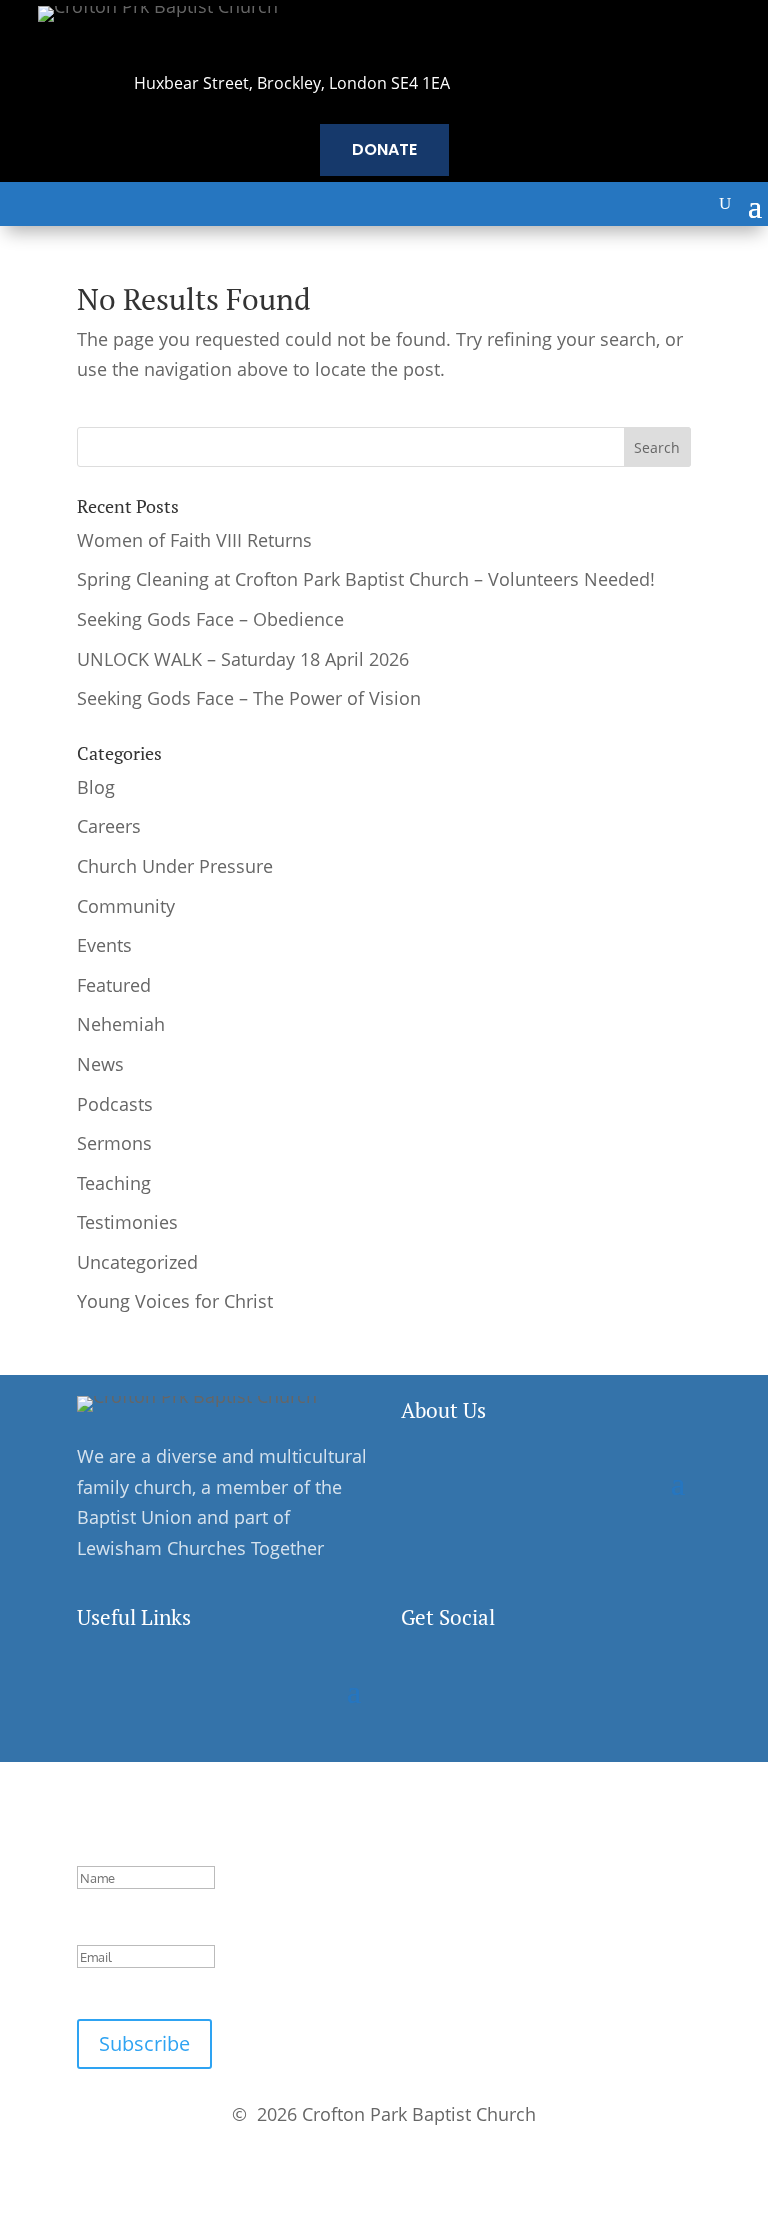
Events (104, 945)
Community (126, 906)
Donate (384, 149)
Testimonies (127, 1222)
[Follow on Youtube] (543, 1689)
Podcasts (115, 1104)
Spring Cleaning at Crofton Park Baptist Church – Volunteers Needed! (366, 579)
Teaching (114, 1183)
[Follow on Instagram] (459, 1689)
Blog (96, 787)
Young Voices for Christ (175, 1301)
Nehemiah (121, 1024)
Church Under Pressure (175, 866)
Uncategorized (137, 1262)
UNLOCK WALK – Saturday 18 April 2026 (243, 659)
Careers (109, 826)
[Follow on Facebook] (417, 1689)
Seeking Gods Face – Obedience (210, 619)
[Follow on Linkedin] (501, 1689)
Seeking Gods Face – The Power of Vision (249, 698)
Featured (114, 985)
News (100, 1064)
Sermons (114, 1143)
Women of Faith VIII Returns (194, 540)
